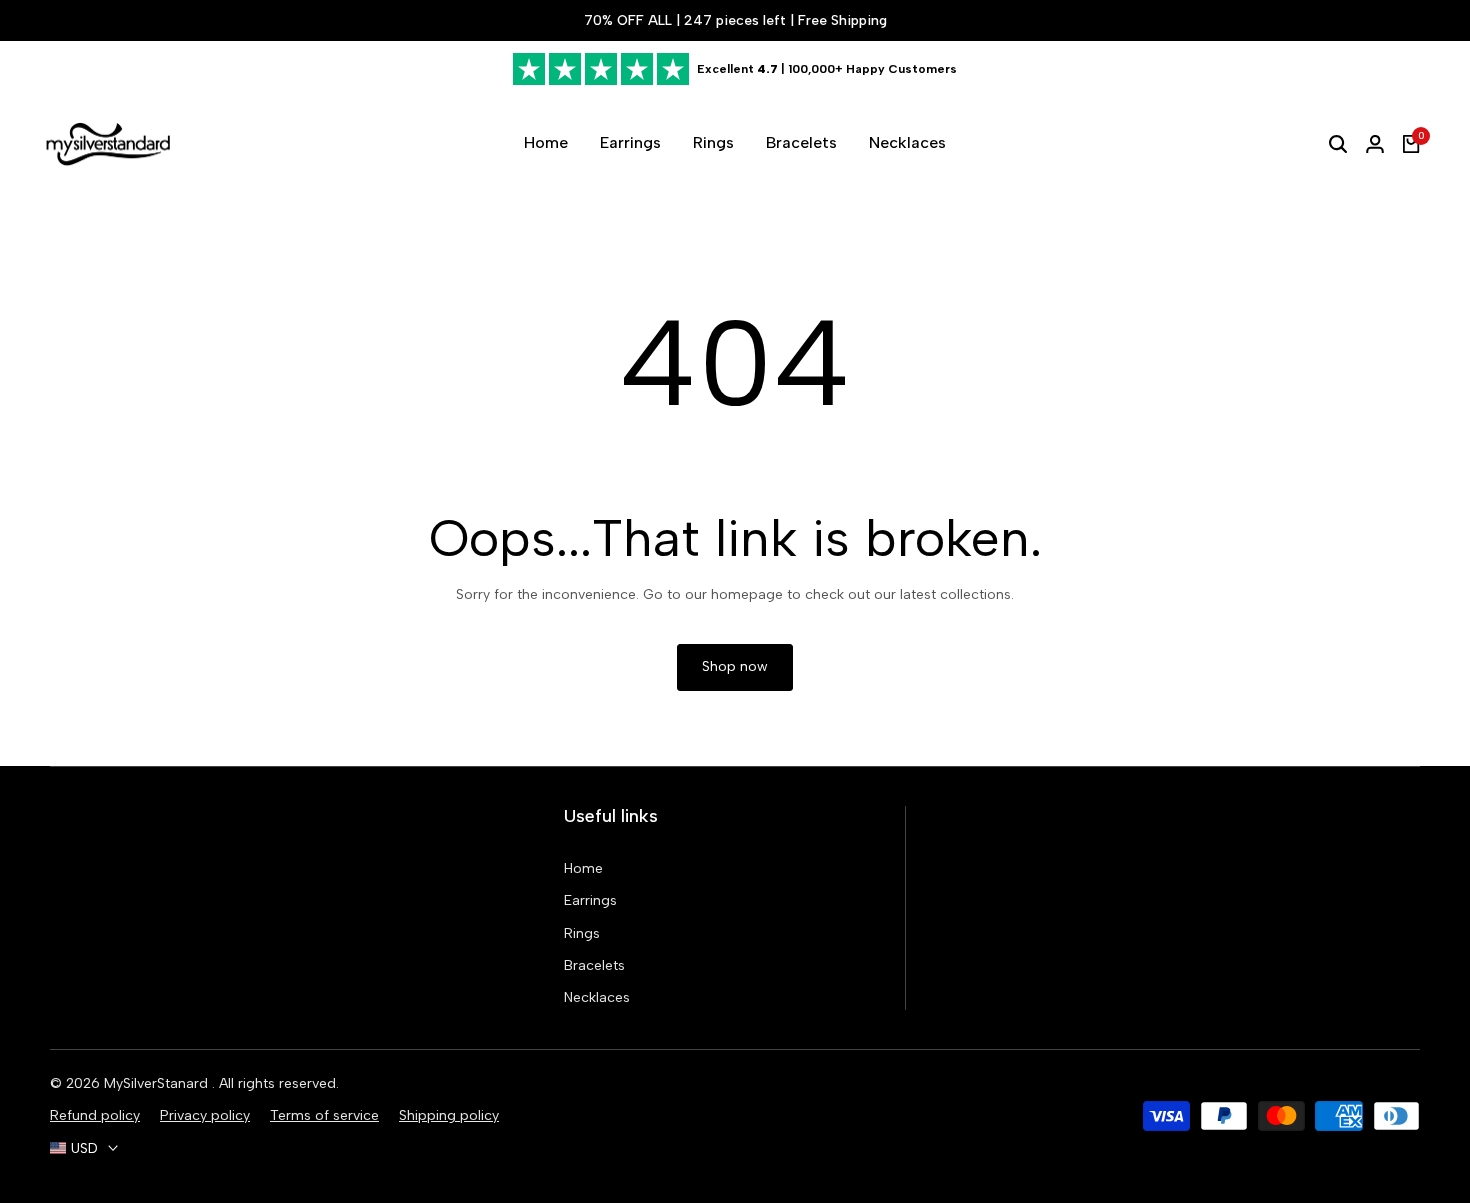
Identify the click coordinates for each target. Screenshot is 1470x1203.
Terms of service (324, 1115)
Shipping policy (449, 1115)
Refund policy (95, 1115)
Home (583, 868)
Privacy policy (205, 1115)
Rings (582, 933)
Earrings (590, 900)
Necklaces (597, 997)
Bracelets (594, 965)
